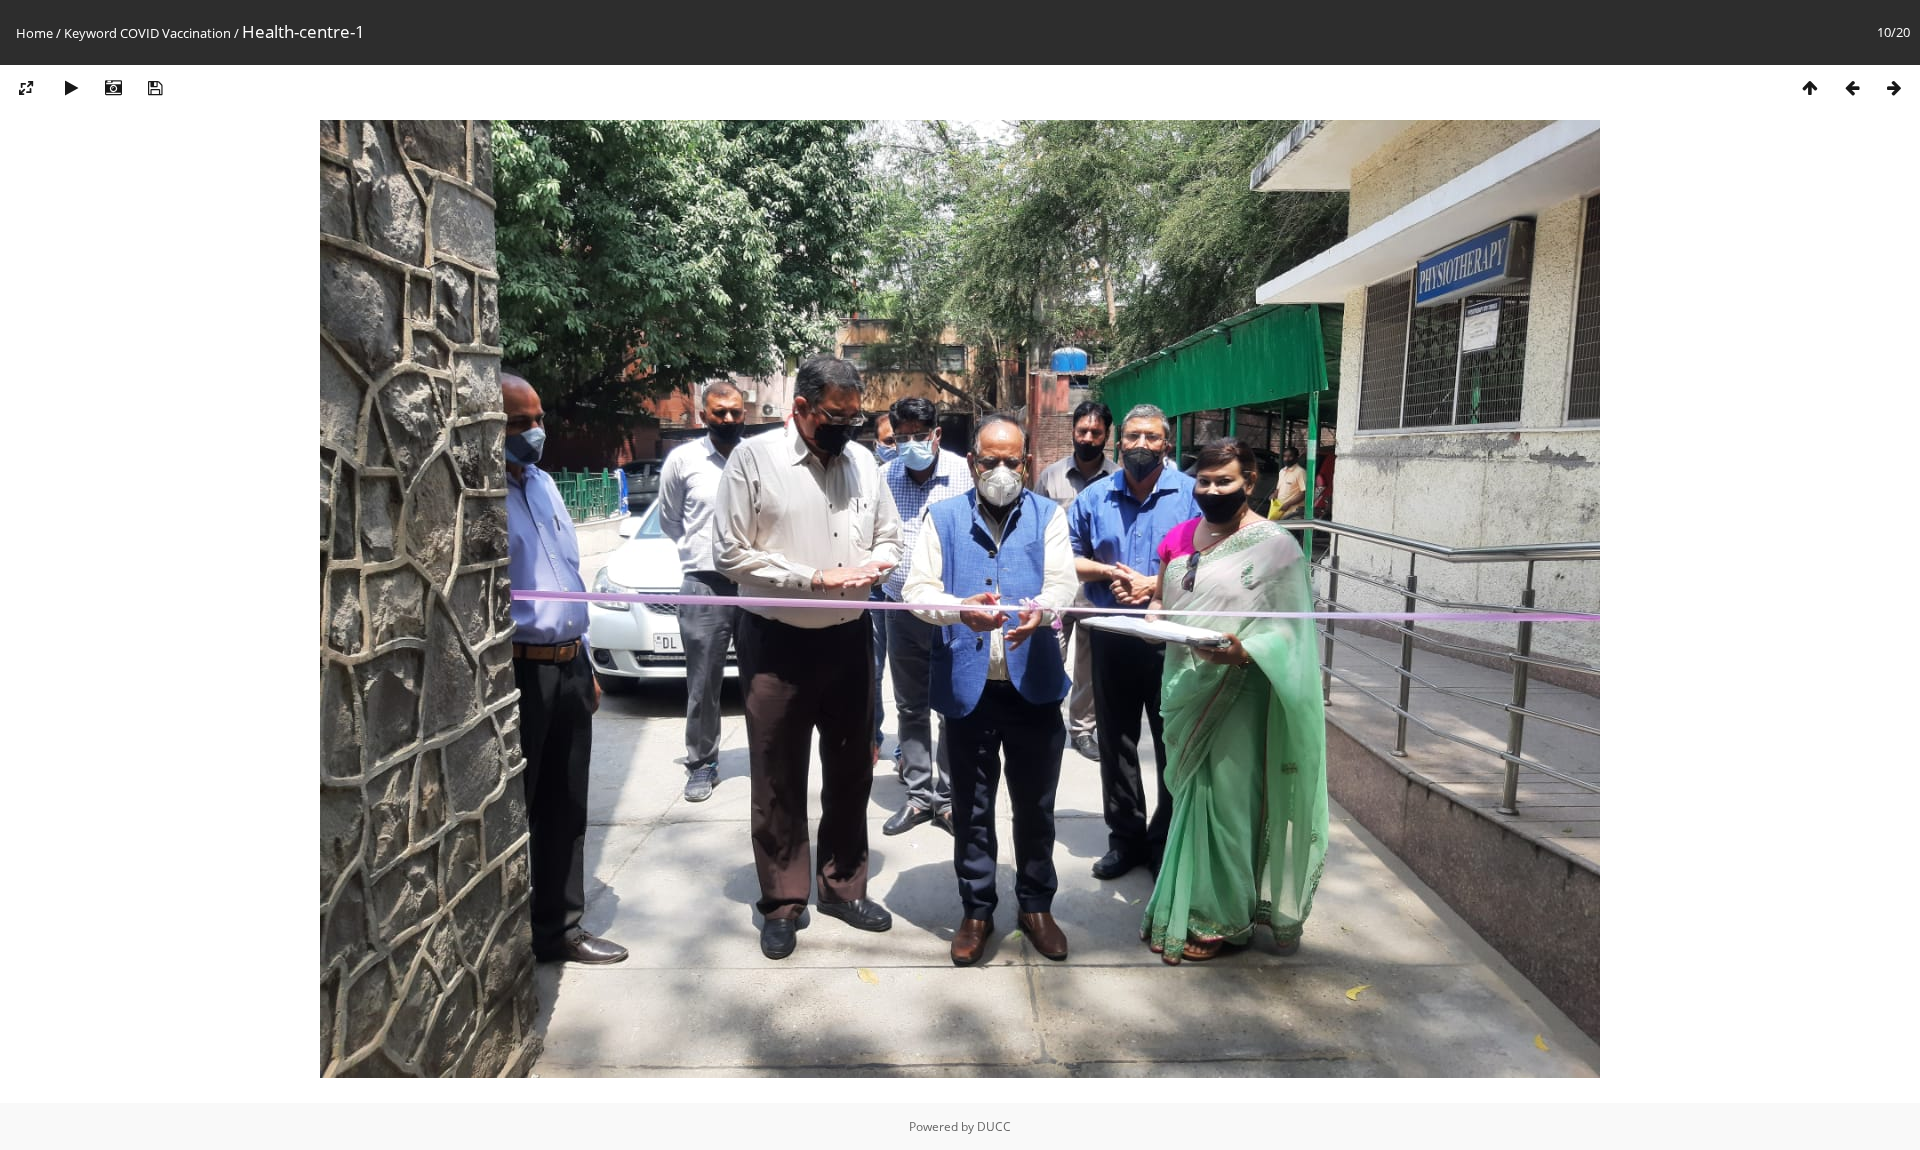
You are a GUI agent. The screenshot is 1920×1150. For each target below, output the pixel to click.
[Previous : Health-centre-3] (1852, 88)
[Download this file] (155, 88)
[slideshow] (71, 88)
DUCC (994, 1126)
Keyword (90, 33)
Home (34, 33)
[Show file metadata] (113, 88)
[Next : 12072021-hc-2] (1894, 88)
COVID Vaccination (175, 33)
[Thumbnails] (1810, 88)
